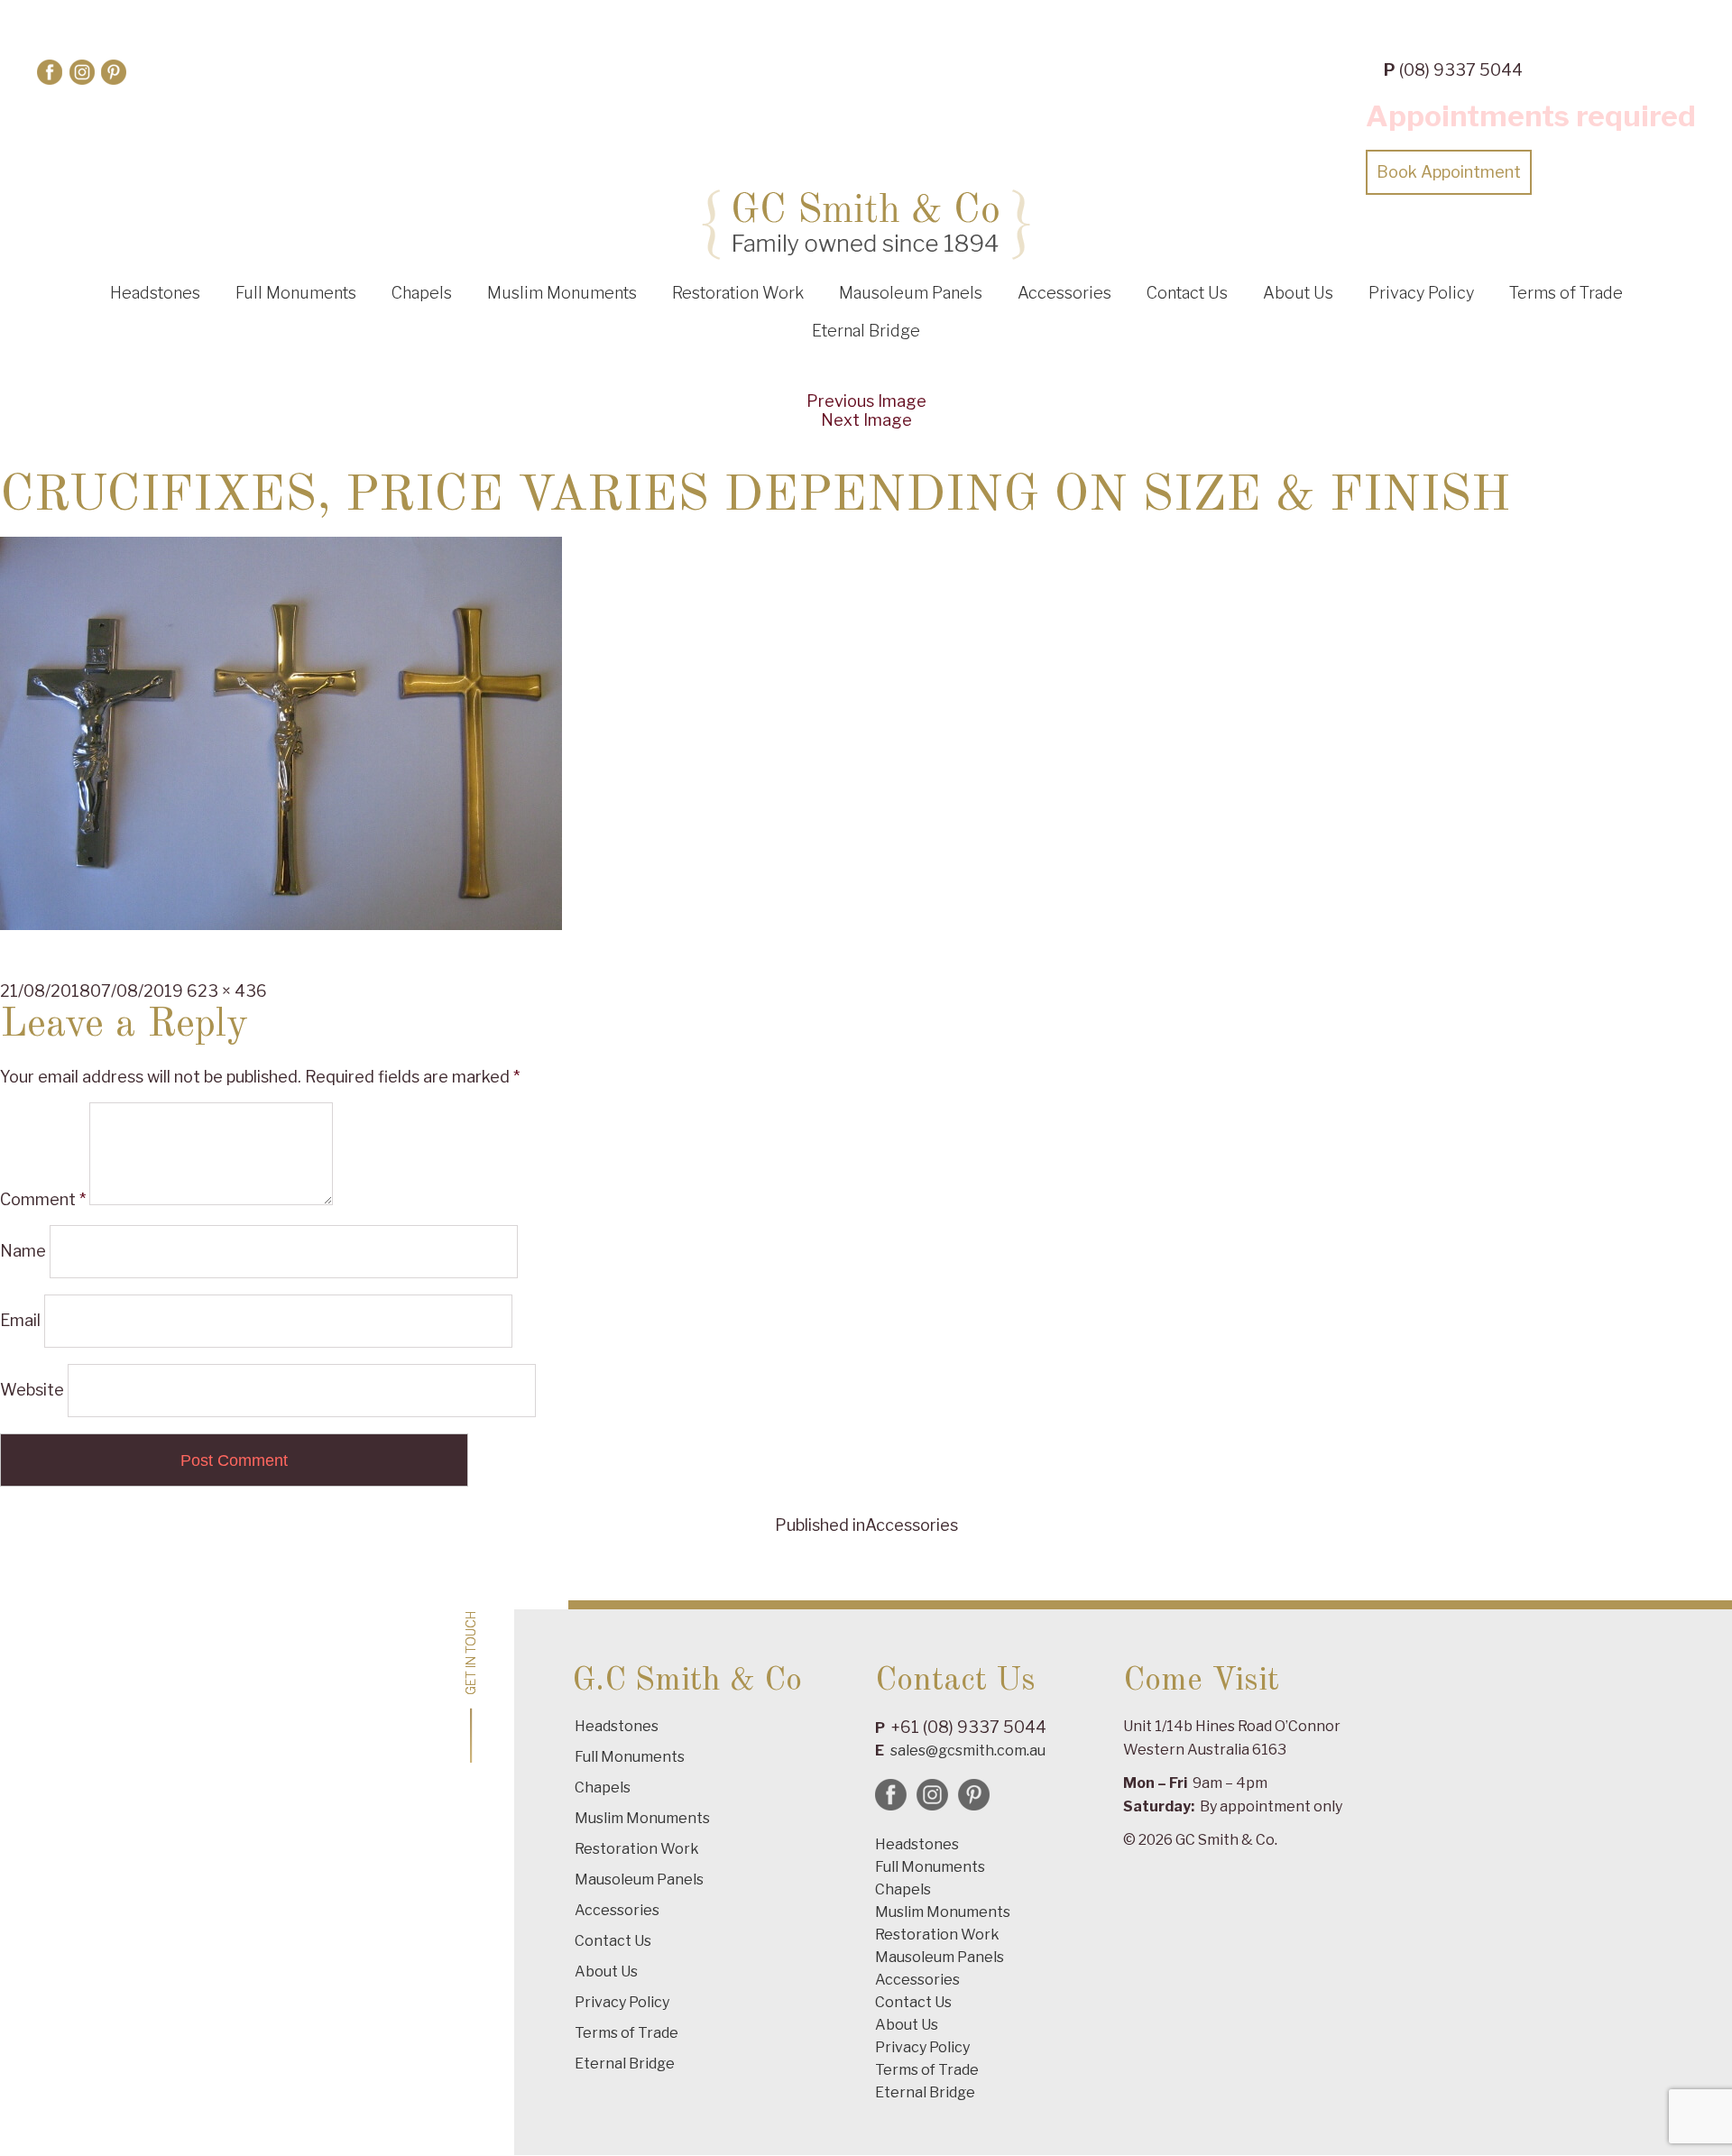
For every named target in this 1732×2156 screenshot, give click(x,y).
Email (20, 1320)
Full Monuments (296, 293)
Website (32, 1390)
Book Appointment (1449, 172)
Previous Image (866, 401)
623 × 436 (227, 991)
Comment (43, 1199)
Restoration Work (738, 293)
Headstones (155, 293)
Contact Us (1187, 293)
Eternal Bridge (866, 331)
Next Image (866, 420)
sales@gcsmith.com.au (968, 1751)
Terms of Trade (1566, 293)
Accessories (1064, 293)
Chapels (422, 293)
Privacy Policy (1421, 293)
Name (23, 1251)
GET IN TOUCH (471, 1653)
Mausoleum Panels (911, 293)
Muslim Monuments (562, 293)
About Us (1298, 293)
